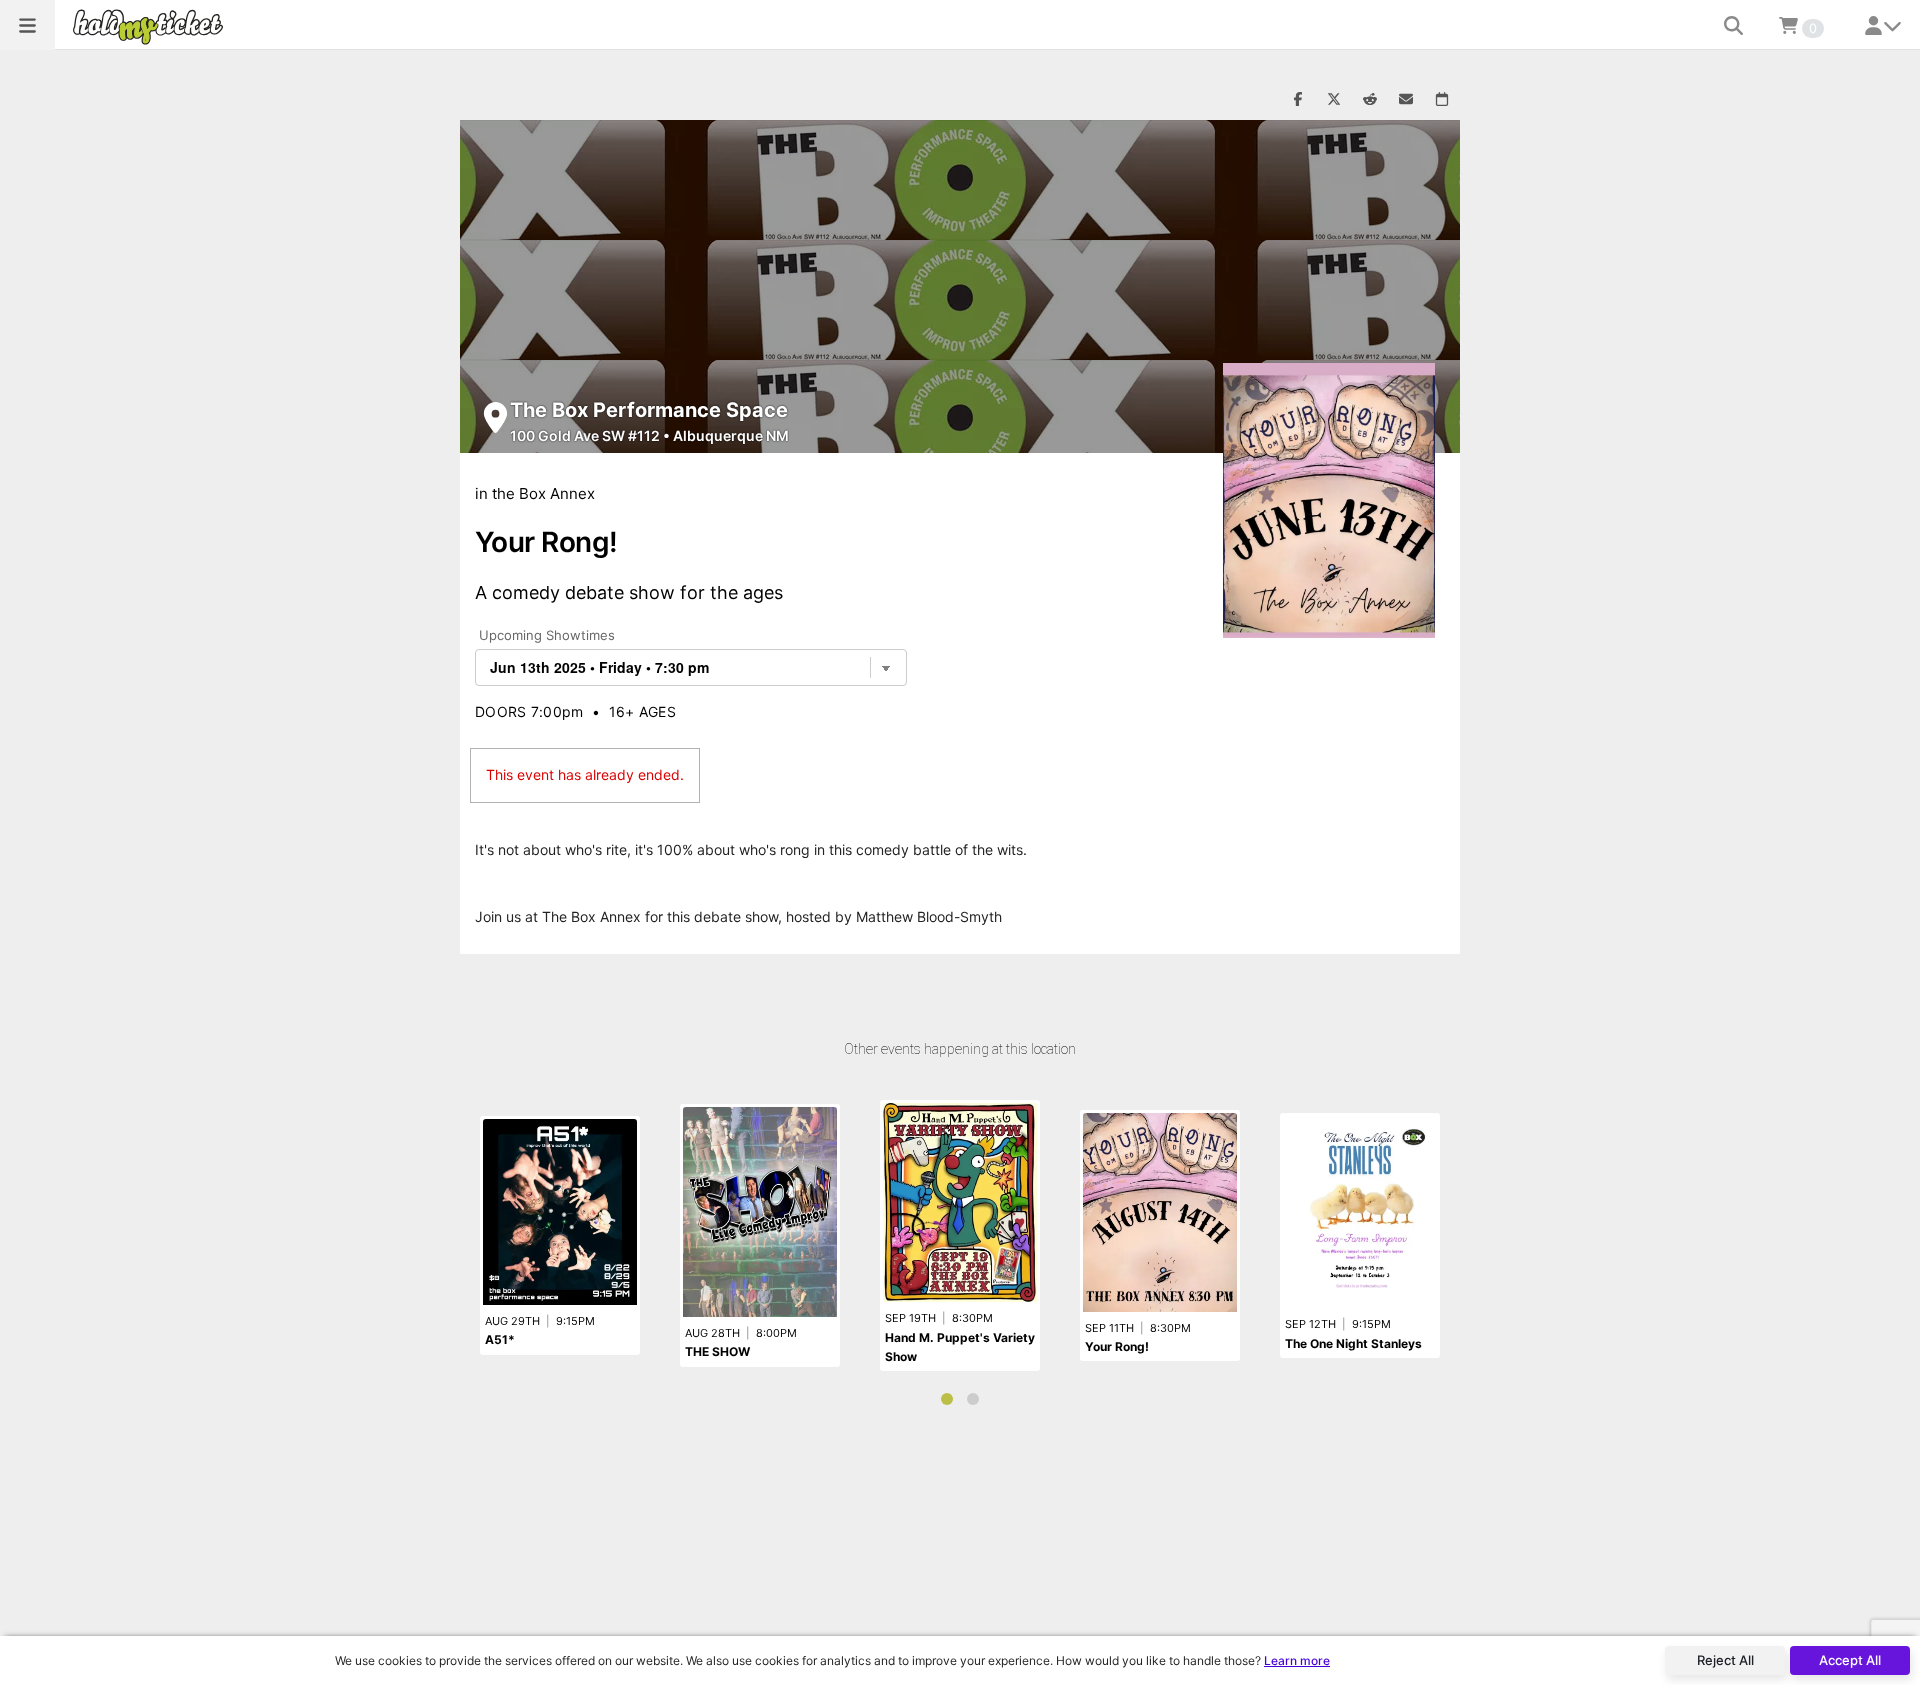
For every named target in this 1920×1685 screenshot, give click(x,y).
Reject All (1725, 1660)
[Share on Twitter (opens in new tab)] (1334, 100)
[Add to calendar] (1442, 100)
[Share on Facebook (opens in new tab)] (1298, 100)
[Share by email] (1406, 100)
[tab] (947, 1399)
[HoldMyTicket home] (152, 26)
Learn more (1297, 1660)
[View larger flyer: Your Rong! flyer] (1329, 500)
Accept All (1850, 1660)
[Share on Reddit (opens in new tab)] (1370, 100)
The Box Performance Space (649, 410)
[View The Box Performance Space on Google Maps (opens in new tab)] (495, 417)
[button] (27, 25)
